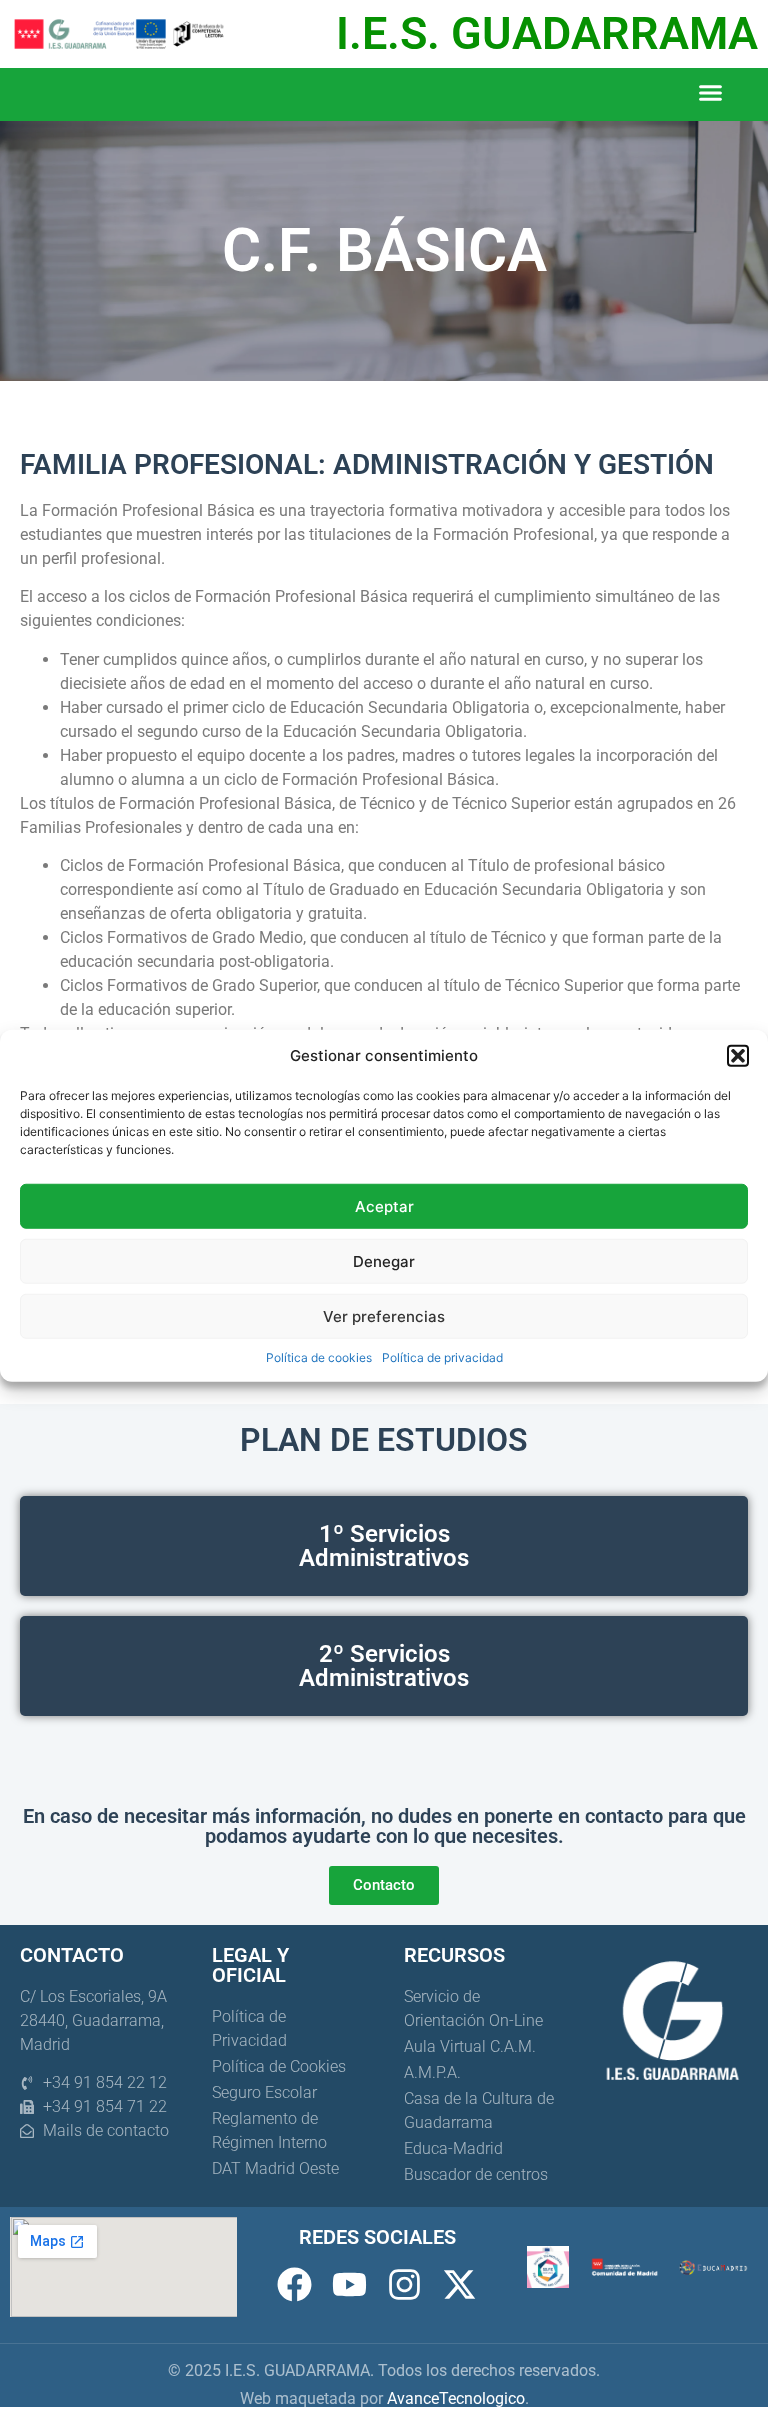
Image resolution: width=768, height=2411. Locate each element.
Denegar (384, 1260)
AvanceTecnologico (456, 2398)
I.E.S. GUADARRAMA (547, 33)
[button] (738, 1056)
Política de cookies (319, 1357)
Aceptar (384, 1205)
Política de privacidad (442, 1357)
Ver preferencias (384, 1315)
